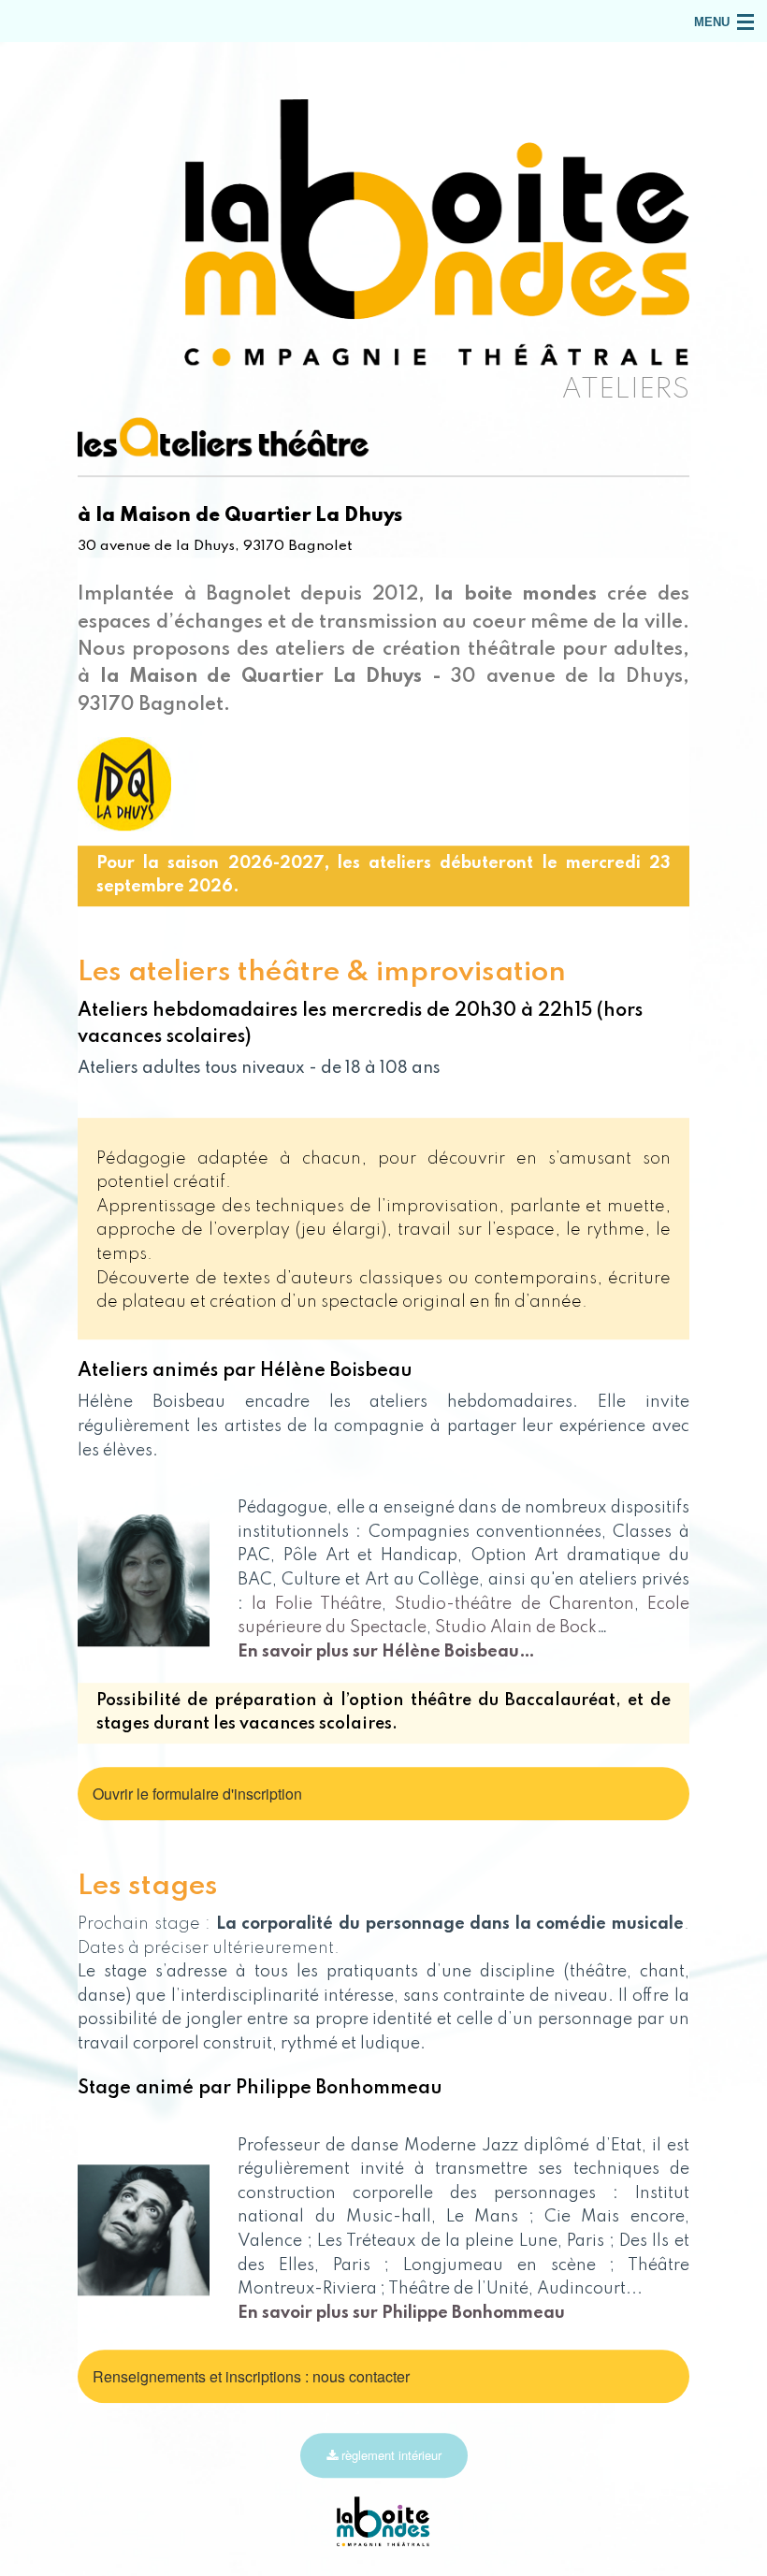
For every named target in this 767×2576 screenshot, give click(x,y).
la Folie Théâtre (317, 1604)
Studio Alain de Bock (516, 1628)
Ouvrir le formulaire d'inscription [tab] (197, 1794)
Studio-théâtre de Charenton (514, 1604)
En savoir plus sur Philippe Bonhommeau (401, 2313)
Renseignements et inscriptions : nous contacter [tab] (251, 2376)
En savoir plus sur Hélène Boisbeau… (386, 1652)
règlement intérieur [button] (390, 2455)
